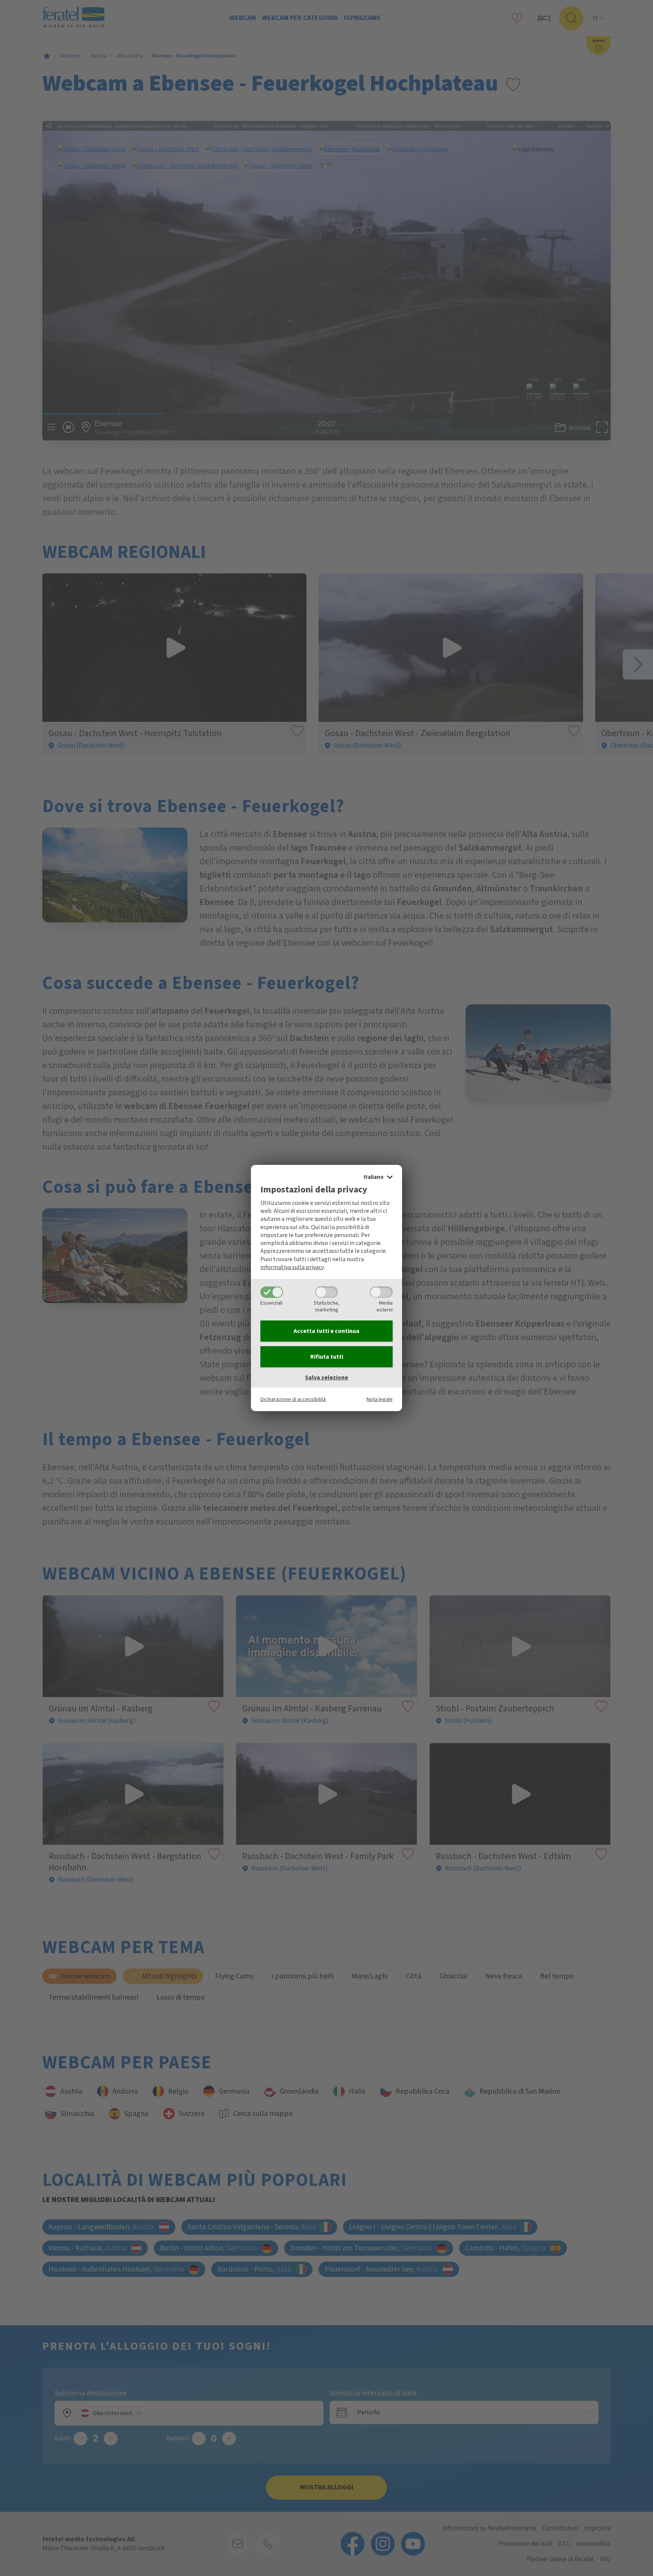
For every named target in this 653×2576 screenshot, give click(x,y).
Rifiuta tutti (327, 1357)
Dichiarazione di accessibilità (293, 1399)
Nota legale (380, 1399)
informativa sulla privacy (292, 1267)
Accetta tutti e (326, 1331)
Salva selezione (326, 1378)
